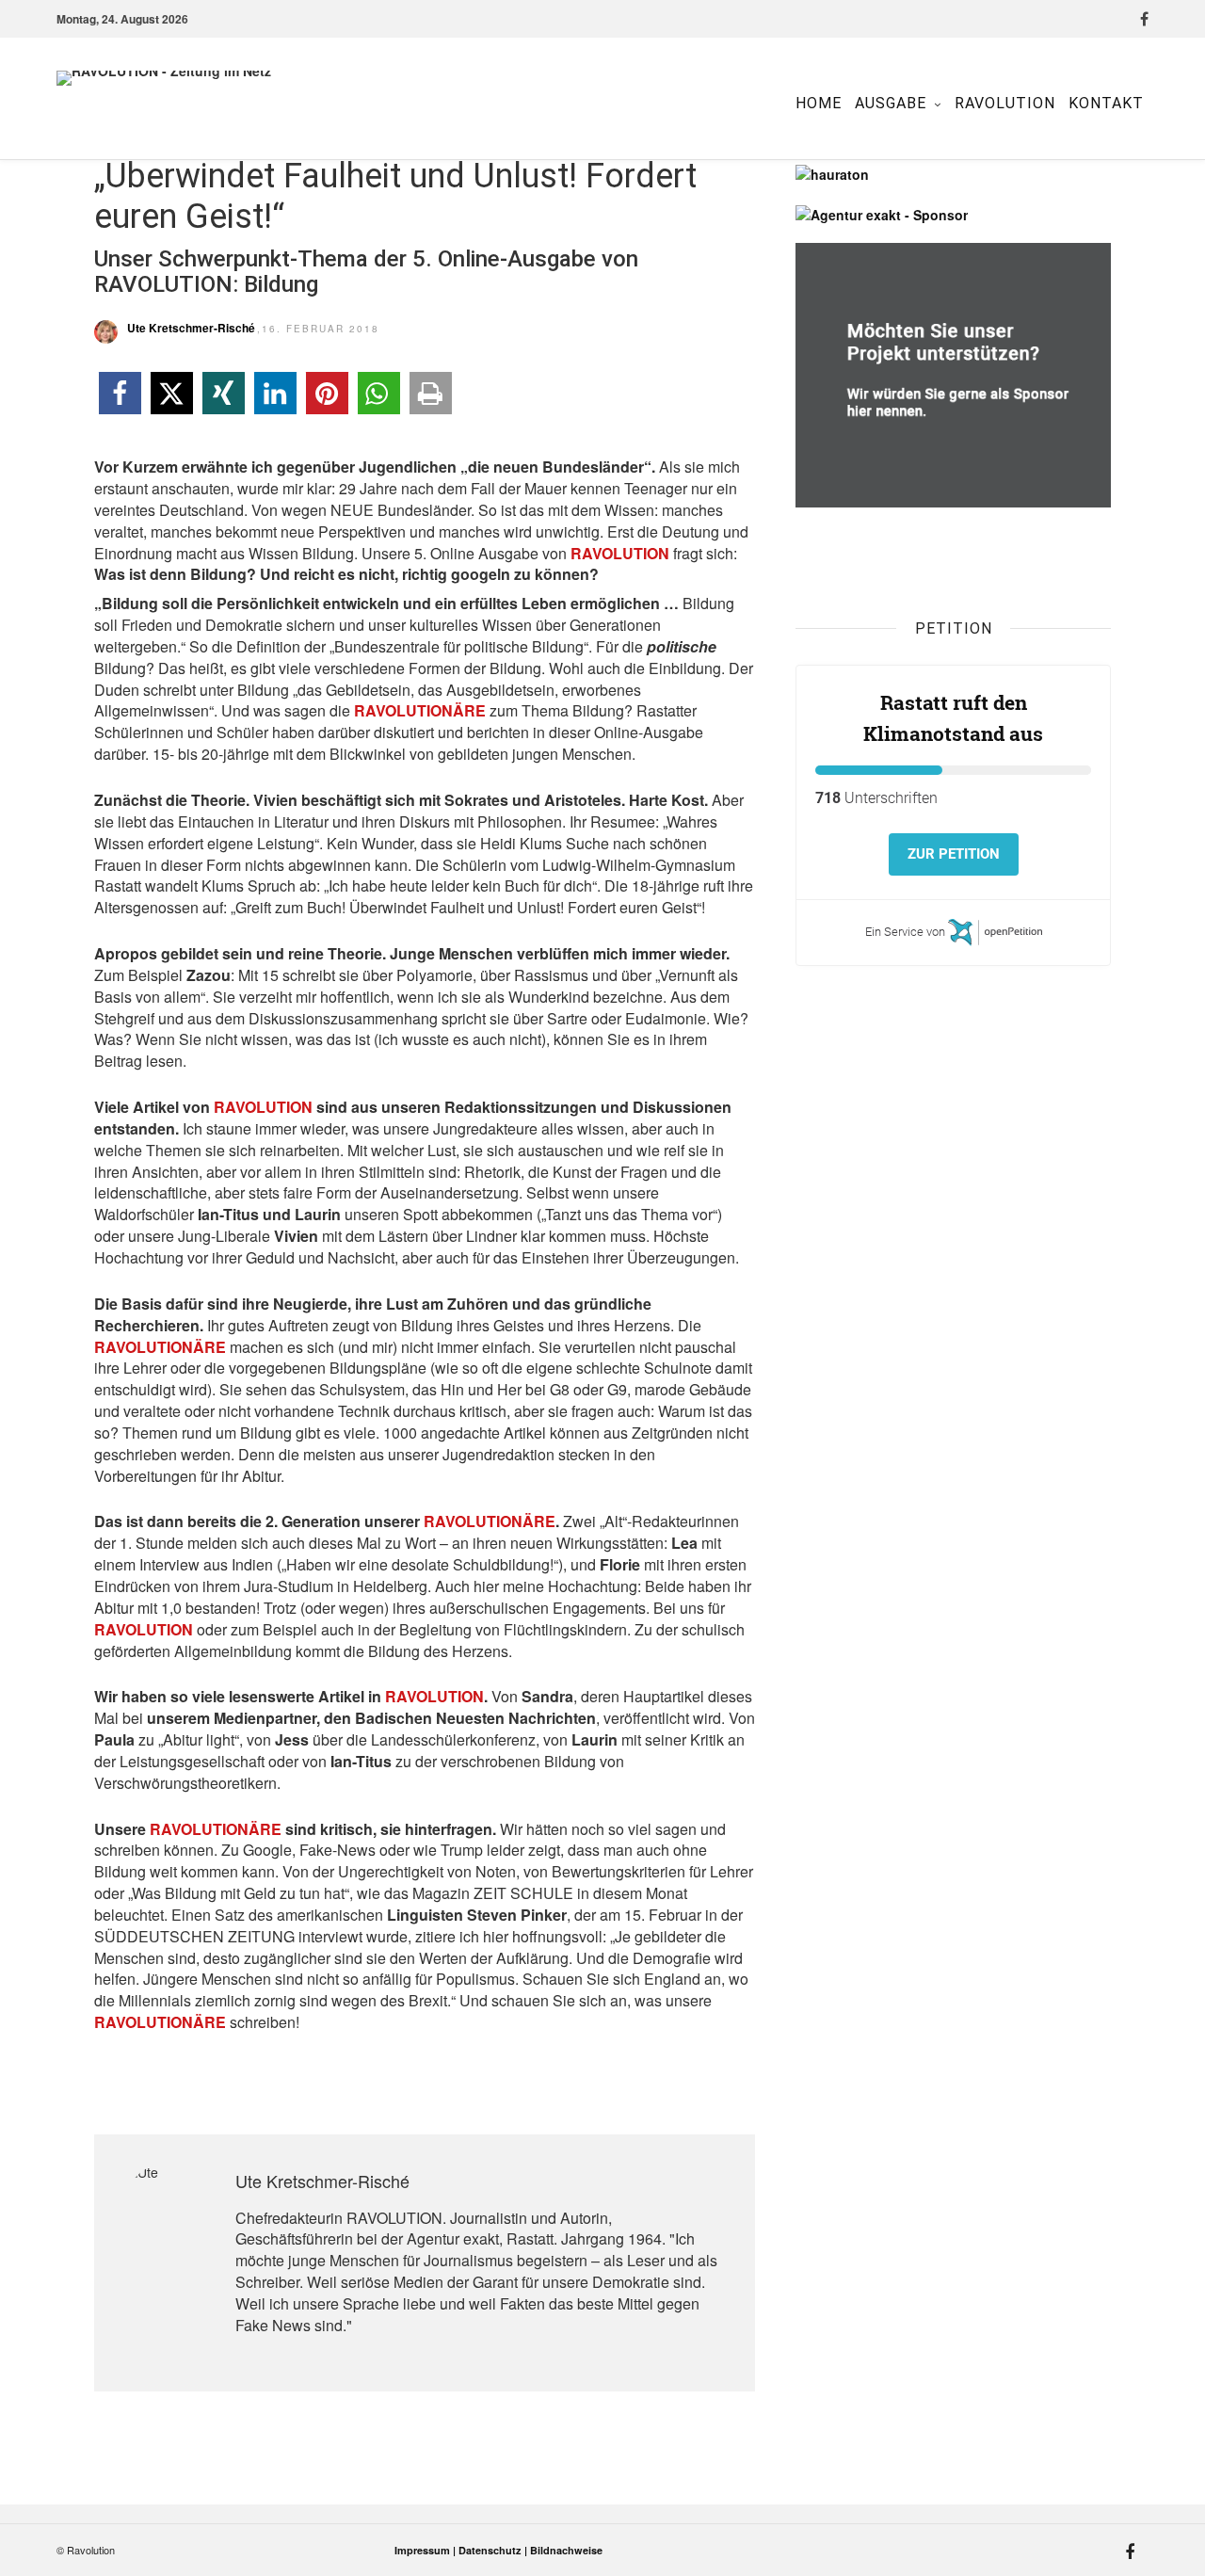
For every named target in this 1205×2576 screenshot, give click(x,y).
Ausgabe (891, 103)
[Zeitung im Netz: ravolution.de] (217, 104)
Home (819, 103)
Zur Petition (954, 854)
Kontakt (1106, 103)
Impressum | (426, 2550)
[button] (120, 393)
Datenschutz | (494, 2550)
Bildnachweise (566, 2550)
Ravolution (1005, 103)
